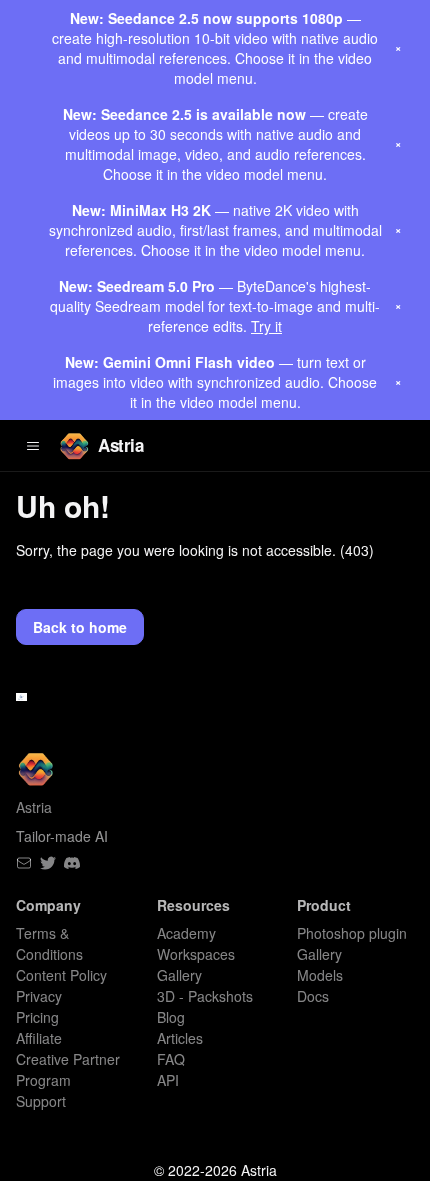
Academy (186, 933)
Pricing (37, 1017)
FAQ (171, 1059)
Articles (180, 1038)
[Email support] (24, 863)
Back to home (80, 627)
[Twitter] (48, 863)
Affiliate (39, 1038)
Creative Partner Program (68, 1069)
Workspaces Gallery (196, 964)
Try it (266, 326)
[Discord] (72, 863)
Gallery (319, 954)
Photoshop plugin (352, 933)
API (168, 1080)
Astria (120, 445)
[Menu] (33, 446)
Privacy (39, 996)
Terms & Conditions (49, 943)
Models (320, 975)
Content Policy (61, 975)
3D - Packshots (205, 996)
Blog (171, 1017)
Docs (313, 996)
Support (41, 1101)
